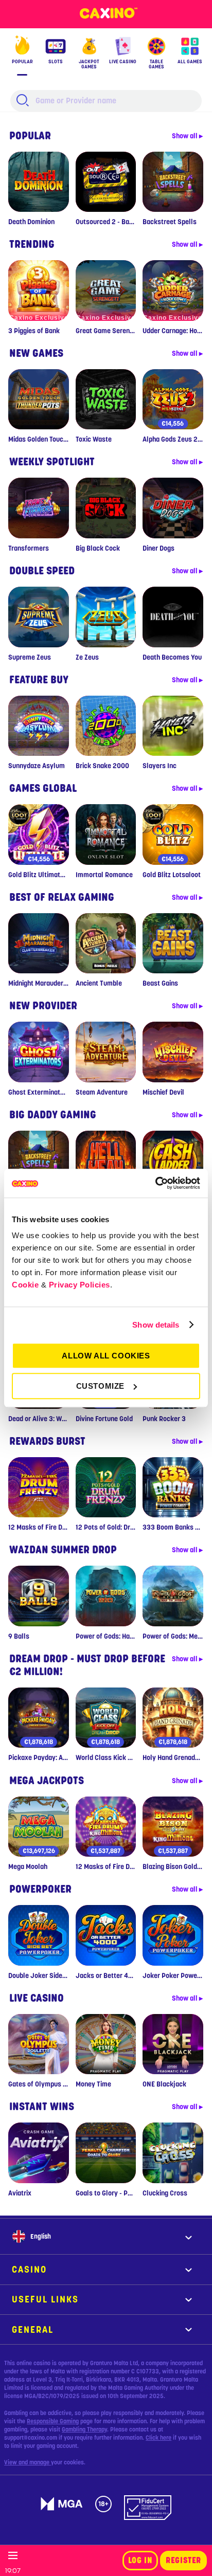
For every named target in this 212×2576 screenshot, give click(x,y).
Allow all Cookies (106, 1356)
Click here (158, 2438)
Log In (140, 2561)
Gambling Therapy (84, 2429)
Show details (156, 1325)
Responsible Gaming (53, 2421)
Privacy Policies (79, 1285)
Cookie (25, 1285)
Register (183, 2561)
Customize (100, 1386)
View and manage (28, 2462)
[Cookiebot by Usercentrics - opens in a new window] (155, 1183)
